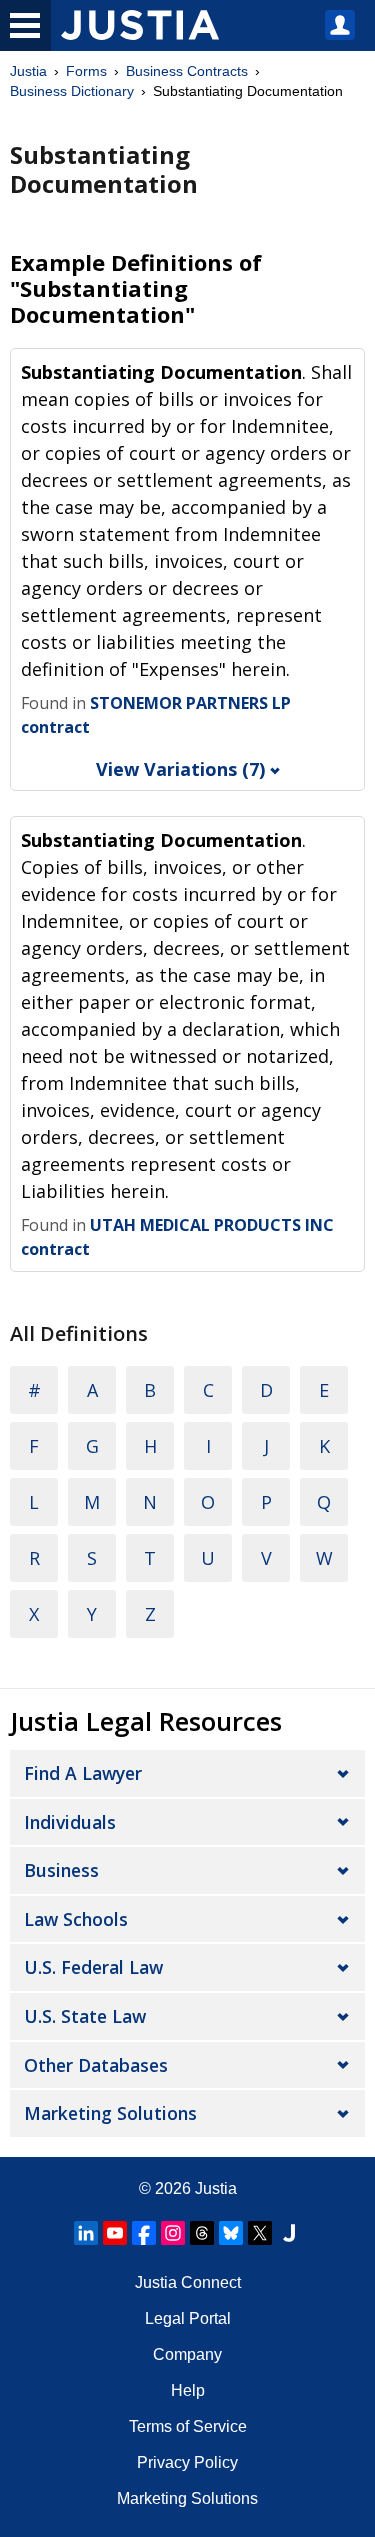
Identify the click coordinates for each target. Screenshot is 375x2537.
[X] (260, 2233)
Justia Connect (188, 2282)
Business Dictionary (72, 91)
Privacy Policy (187, 2462)
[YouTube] (115, 2233)
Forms (86, 71)
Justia (28, 71)
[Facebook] (144, 2233)
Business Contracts (187, 71)
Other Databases (96, 2065)
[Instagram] (173, 2233)
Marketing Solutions (110, 2113)
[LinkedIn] (86, 2233)
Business (61, 1870)
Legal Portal (188, 2318)
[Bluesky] (231, 2233)
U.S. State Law (85, 2016)
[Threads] (202, 2233)
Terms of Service (188, 2426)
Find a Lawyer (83, 1773)
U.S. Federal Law (93, 1967)
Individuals (70, 1822)
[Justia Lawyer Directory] (289, 2233)
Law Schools (76, 1919)
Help (188, 2390)
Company (187, 2354)
